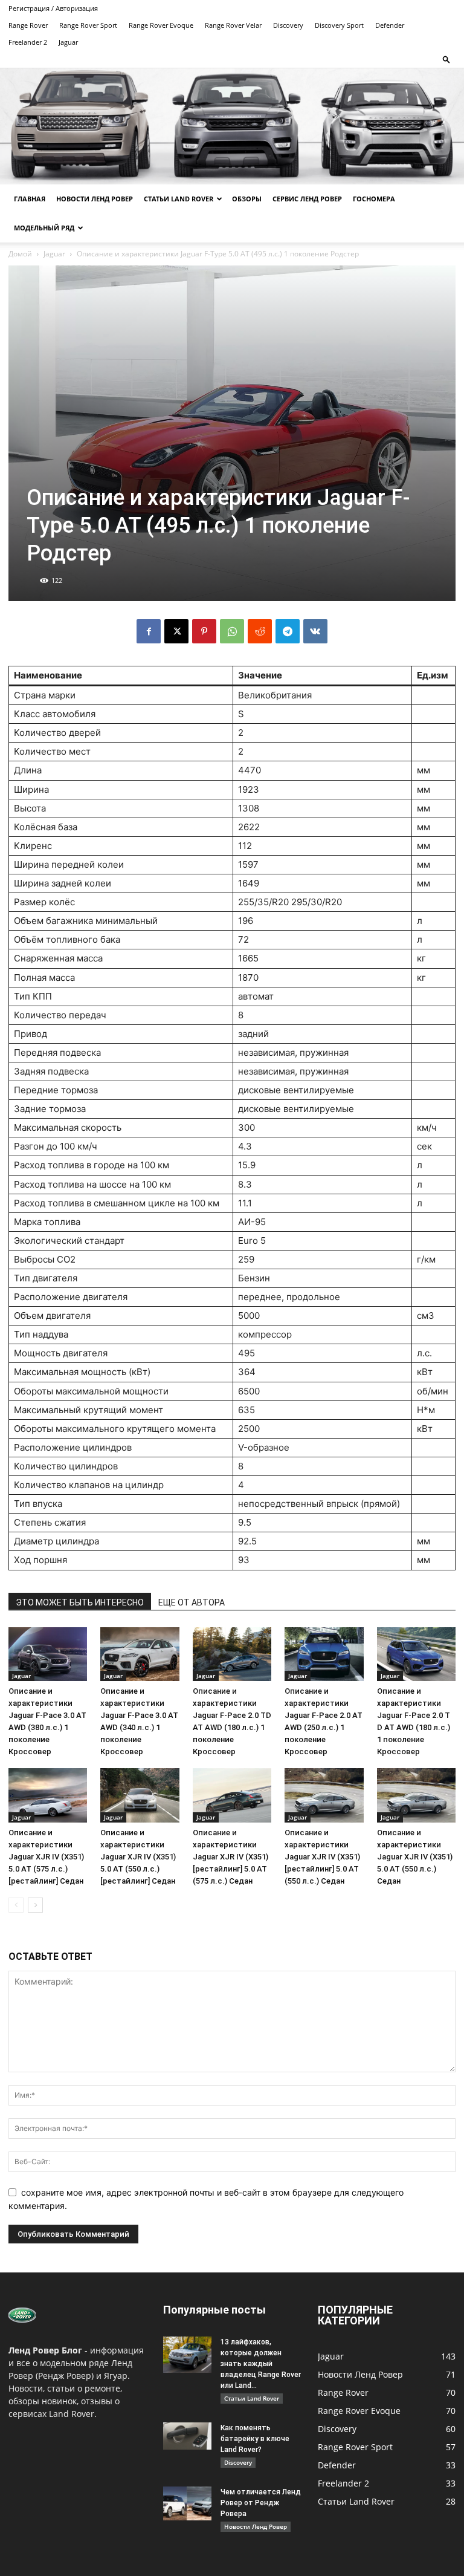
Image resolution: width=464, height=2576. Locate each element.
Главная (30, 199)
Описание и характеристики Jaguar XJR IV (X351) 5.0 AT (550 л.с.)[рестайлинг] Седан (138, 1857)
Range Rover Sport (88, 25)
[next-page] (35, 1905)
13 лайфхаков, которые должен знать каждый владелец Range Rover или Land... (261, 2364)
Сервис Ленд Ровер (307, 199)
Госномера (374, 199)
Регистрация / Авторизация (53, 8)
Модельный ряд (44, 228)
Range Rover (28, 25)
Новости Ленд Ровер (95, 199)
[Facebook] (149, 631)
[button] (446, 59)
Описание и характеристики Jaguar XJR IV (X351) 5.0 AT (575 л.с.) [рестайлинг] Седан (46, 1857)
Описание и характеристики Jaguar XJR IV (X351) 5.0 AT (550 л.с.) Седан (415, 1857)
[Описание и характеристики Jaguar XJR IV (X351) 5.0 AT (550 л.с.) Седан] (416, 1795)
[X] (176, 631)
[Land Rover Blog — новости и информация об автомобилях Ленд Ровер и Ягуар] (232, 126)
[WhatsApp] (232, 631)
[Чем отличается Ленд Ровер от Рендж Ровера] (187, 2503)
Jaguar (68, 42)
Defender (390, 25)
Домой (20, 254)
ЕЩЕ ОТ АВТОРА (192, 1602)
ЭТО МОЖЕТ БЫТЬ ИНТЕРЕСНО (80, 1602)
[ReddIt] (260, 631)
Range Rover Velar (233, 25)
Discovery (288, 25)
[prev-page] (16, 1905)
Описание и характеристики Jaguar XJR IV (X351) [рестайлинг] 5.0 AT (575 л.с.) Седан (230, 1857)
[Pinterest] (204, 631)
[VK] (315, 631)
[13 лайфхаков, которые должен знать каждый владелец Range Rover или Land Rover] (187, 2355)
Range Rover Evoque (161, 25)
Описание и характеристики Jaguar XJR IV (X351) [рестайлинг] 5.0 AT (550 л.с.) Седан (322, 1857)
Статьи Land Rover (179, 199)
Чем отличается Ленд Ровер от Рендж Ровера (261, 2503)
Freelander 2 (28, 42)
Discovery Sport (339, 25)
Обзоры (247, 199)
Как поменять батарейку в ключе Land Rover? (255, 2439)
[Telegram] (288, 631)
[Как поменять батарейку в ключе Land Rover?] (187, 2436)
